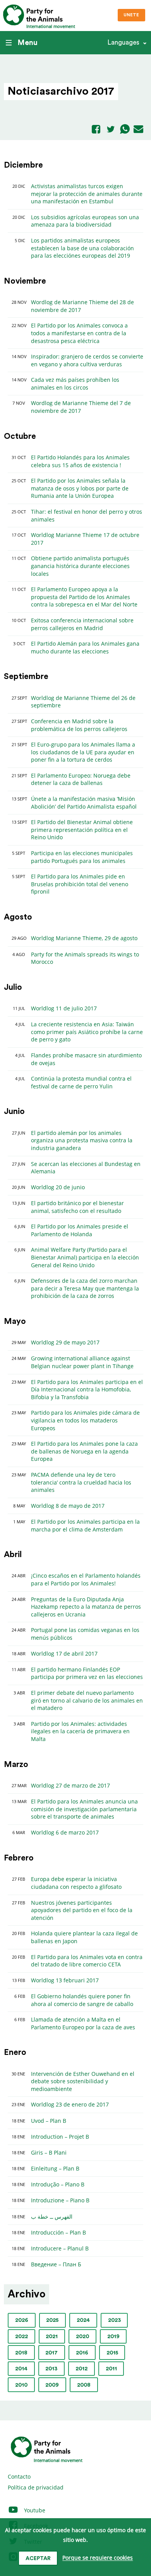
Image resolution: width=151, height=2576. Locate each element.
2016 (82, 2353)
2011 (111, 2369)
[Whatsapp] (125, 130)
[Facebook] (96, 130)
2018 (21, 2353)
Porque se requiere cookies (98, 2558)
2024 (83, 2320)
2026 (22, 2320)
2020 (82, 2337)
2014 (21, 2369)
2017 (51, 2353)
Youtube (34, 2510)
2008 (84, 2385)
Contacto (19, 2476)
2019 (113, 2337)
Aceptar (38, 2559)
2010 (21, 2385)
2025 (52, 2320)
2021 (52, 2337)
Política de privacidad (36, 2487)
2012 (82, 2369)
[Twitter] (111, 130)
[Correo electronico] (138, 130)
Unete (131, 15)
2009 (52, 2385)
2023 (114, 2320)
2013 (51, 2369)
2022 (21, 2337)
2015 (112, 2353)
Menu (27, 43)
